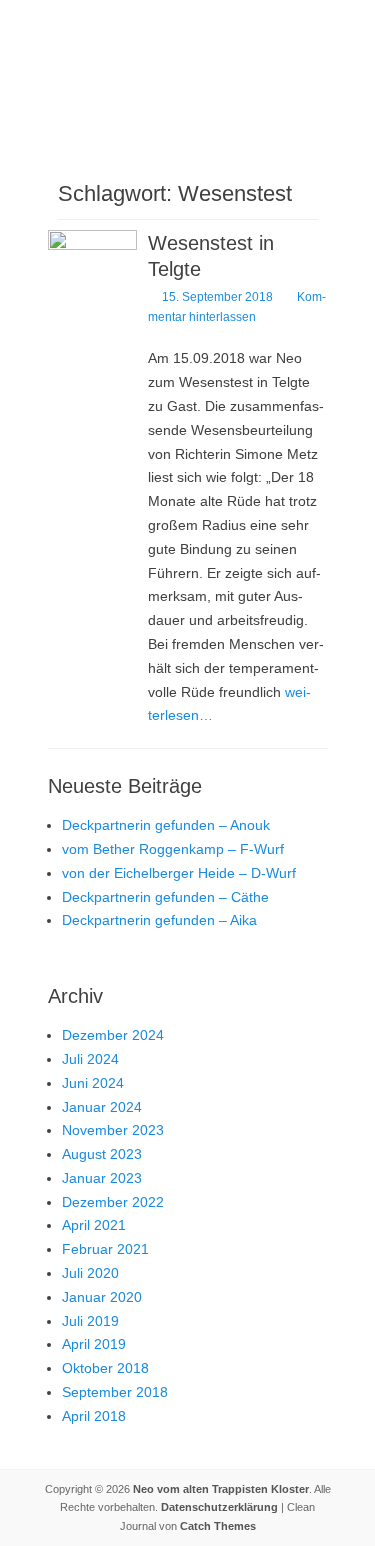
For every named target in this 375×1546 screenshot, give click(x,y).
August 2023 (102, 1154)
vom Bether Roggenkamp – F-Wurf (173, 849)
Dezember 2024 (113, 1035)
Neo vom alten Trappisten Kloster (221, 1489)
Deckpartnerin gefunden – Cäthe (165, 897)
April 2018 (94, 1416)
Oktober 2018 (105, 1368)
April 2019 (94, 1344)
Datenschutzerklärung (219, 1507)
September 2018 (115, 1392)
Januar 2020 (102, 1297)
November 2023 (113, 1130)
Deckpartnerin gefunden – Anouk (166, 825)
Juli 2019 (90, 1321)
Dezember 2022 (113, 1202)
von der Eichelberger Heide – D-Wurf (179, 873)
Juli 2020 (90, 1273)
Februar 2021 (105, 1249)
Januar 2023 (102, 1178)
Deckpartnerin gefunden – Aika (159, 920)
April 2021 (94, 1225)
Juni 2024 (93, 1083)
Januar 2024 (102, 1107)
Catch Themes (218, 1526)
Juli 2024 (90, 1059)
